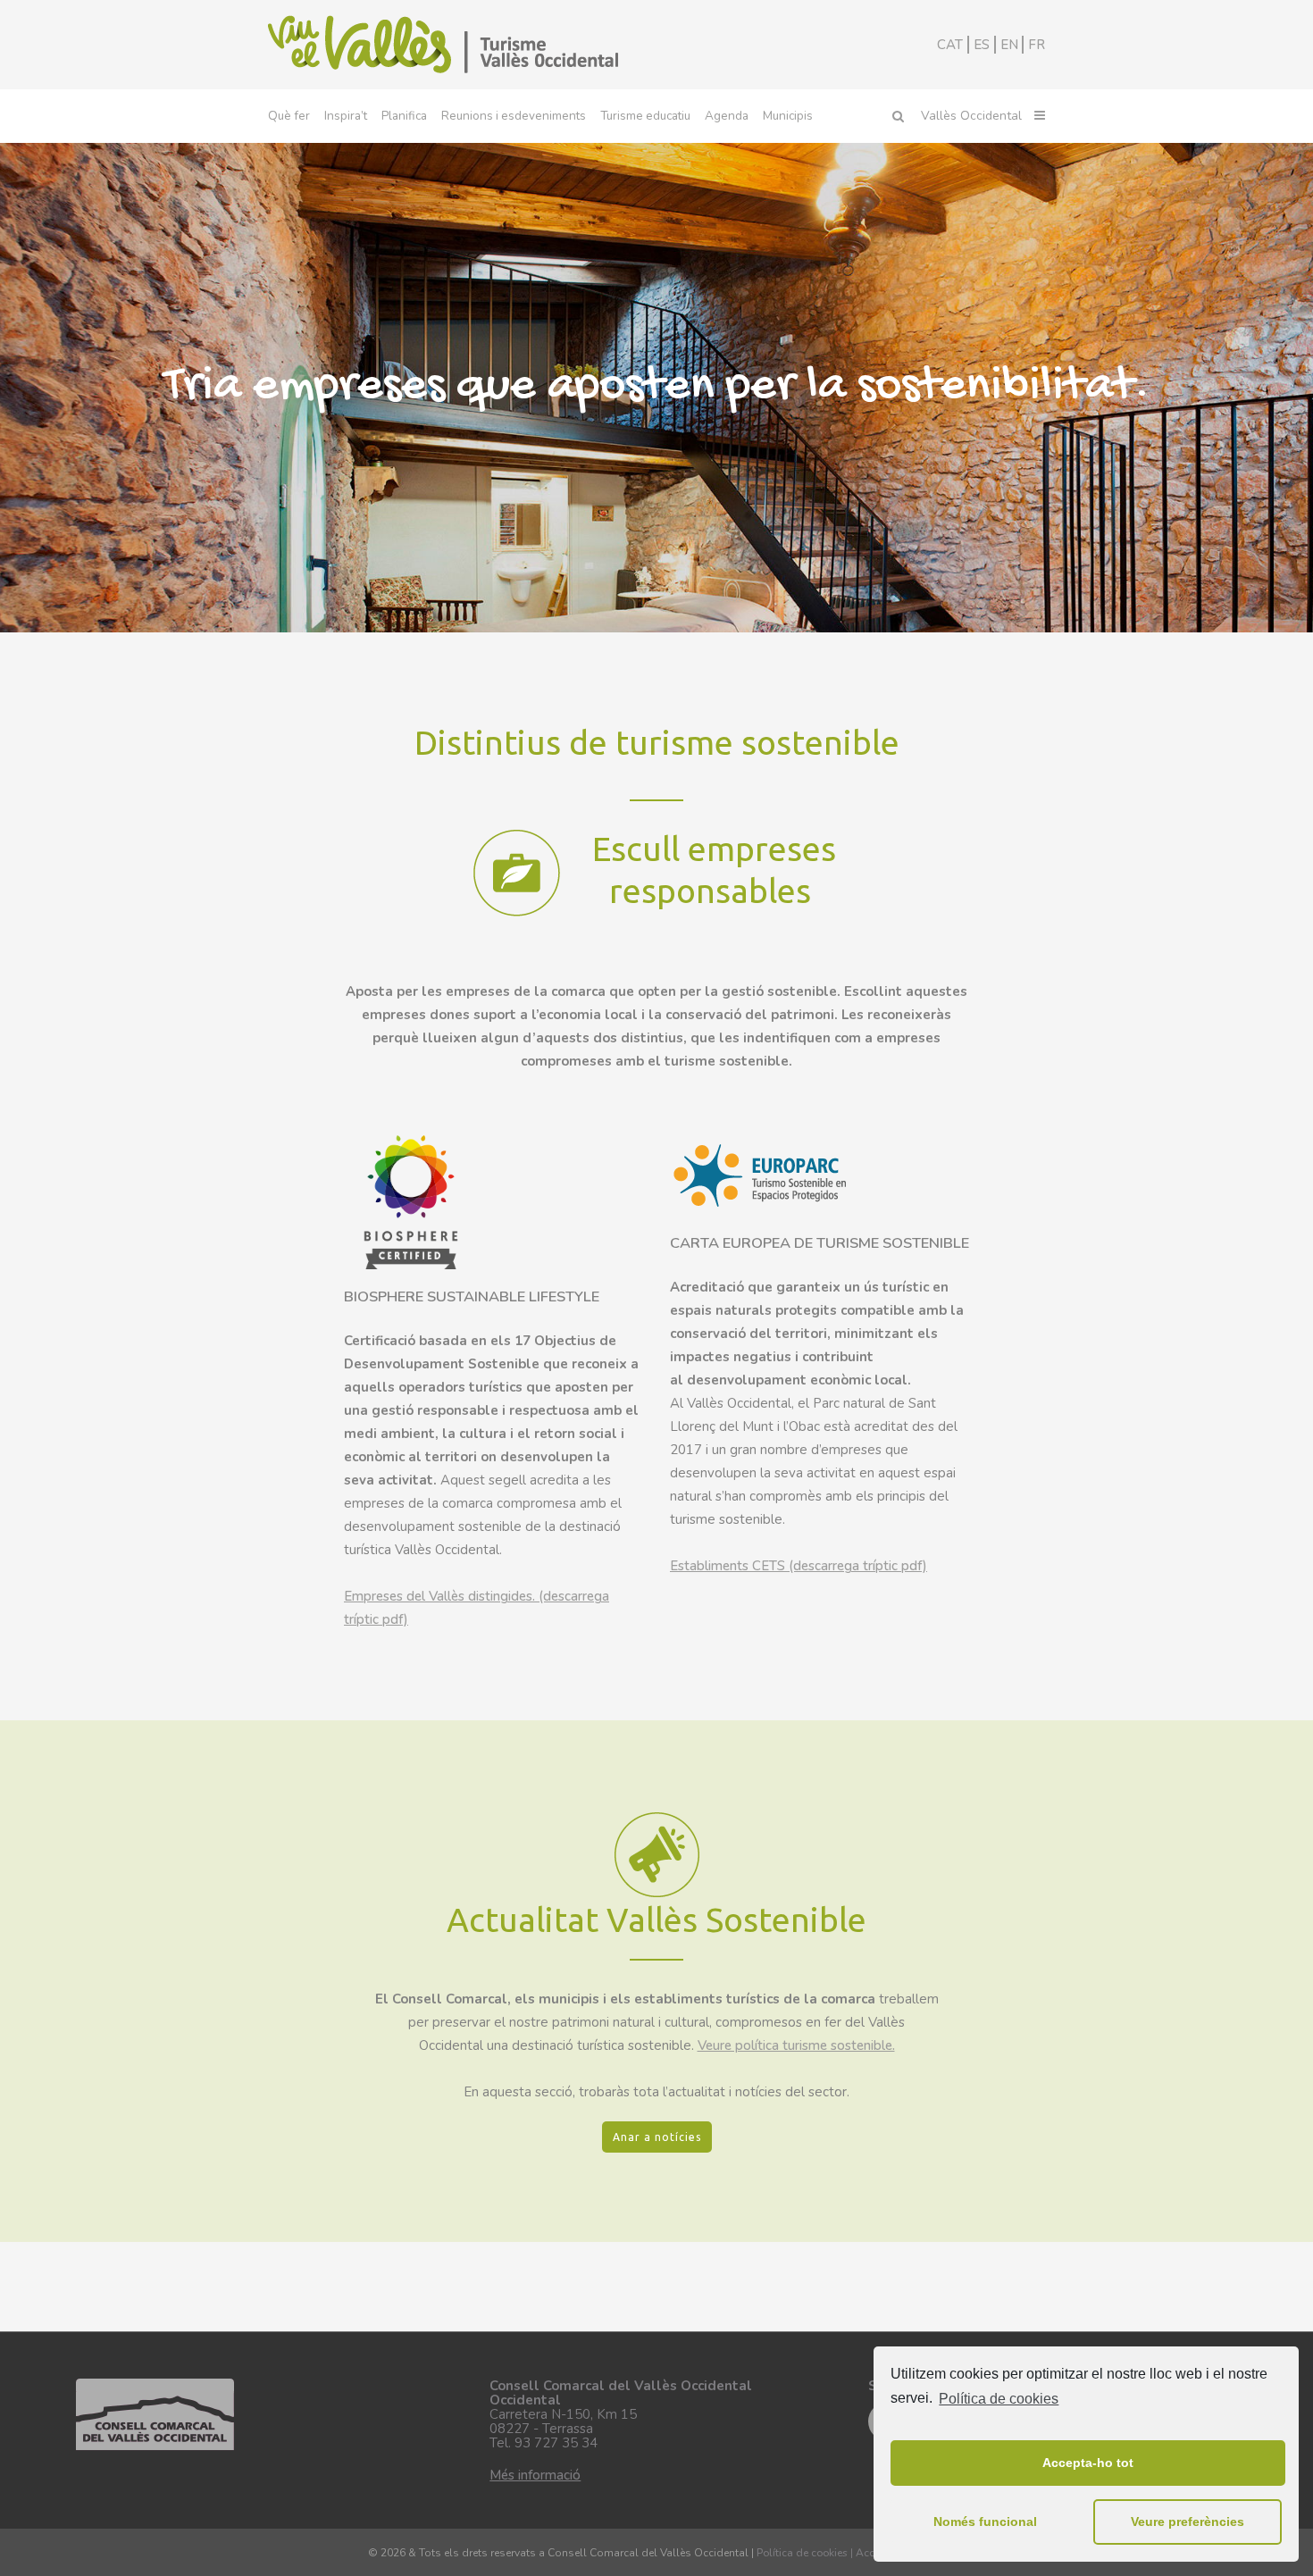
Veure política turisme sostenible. (796, 2045)
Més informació (535, 2475)
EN (1009, 45)
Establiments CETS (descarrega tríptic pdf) (799, 1566)
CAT (950, 45)
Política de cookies (999, 2399)
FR (1037, 45)
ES (982, 45)
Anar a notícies (657, 2137)
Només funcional (985, 2522)
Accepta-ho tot (1088, 2463)
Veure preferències (1188, 2522)
